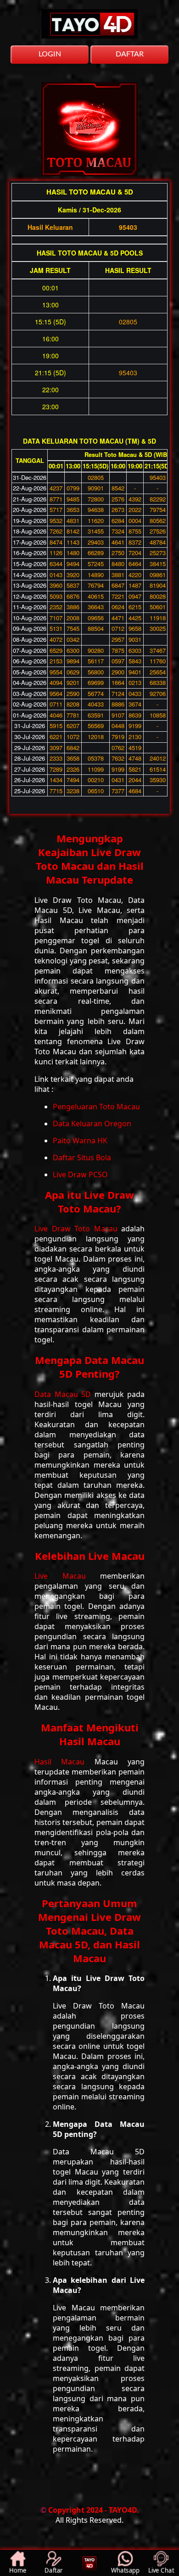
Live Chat (161, 2570)
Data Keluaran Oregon (92, 1124)
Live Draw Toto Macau (78, 1229)
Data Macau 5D (64, 1394)
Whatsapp (125, 2570)
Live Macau (67, 1576)
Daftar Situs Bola (82, 1157)
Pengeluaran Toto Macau (96, 1107)
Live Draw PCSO (80, 1174)
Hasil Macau (64, 1762)
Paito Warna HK (80, 1141)
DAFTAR (130, 54)
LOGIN (50, 54)
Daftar (54, 2570)
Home (18, 2570)
